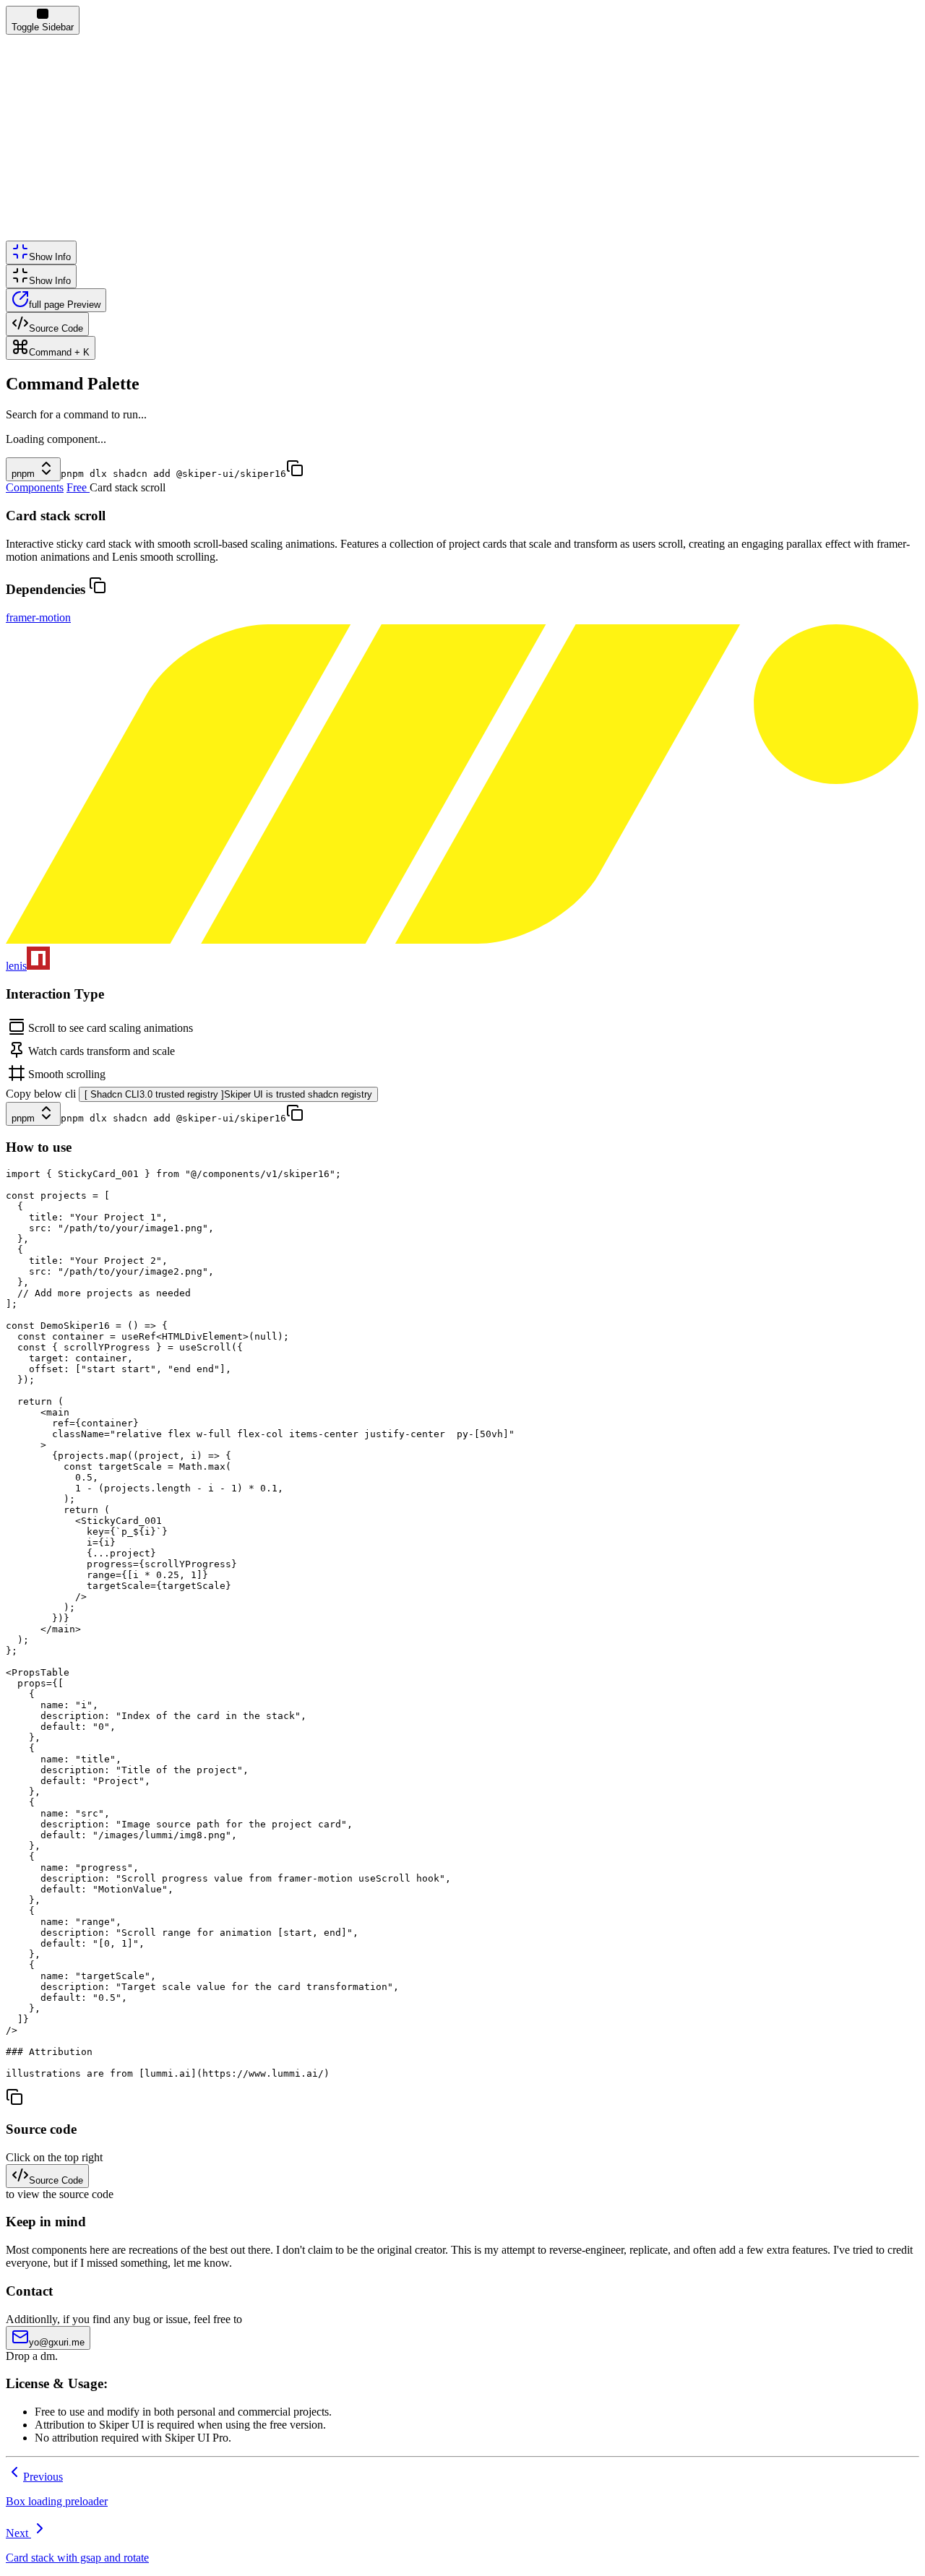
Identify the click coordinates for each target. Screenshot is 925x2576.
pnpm (23, 474)
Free (77, 487)
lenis (16, 966)
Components (35, 487)
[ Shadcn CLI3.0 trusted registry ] (228, 1094)
